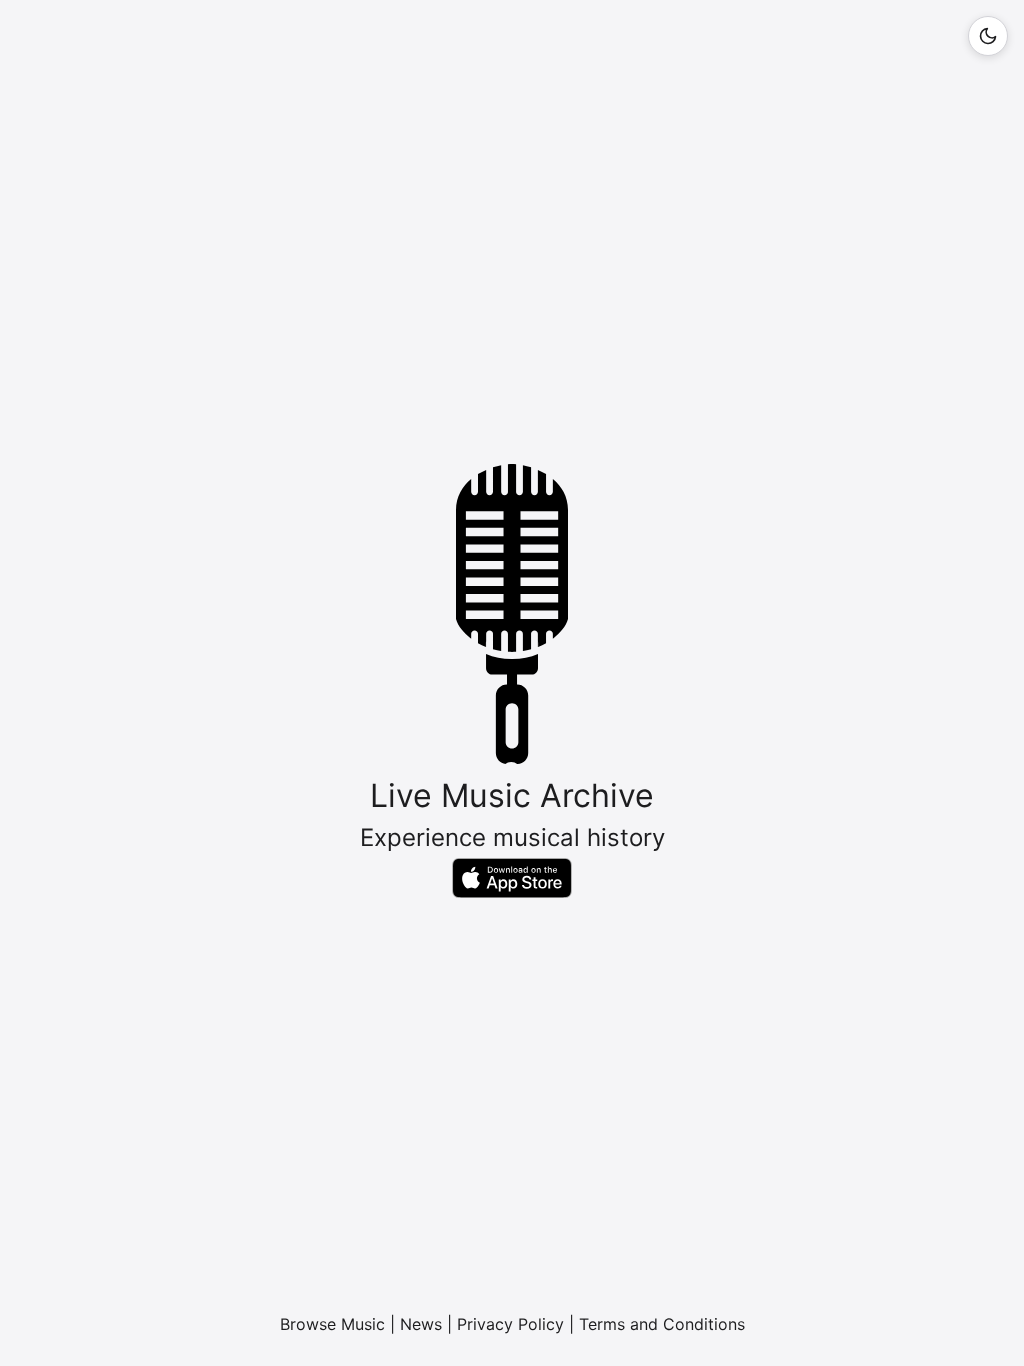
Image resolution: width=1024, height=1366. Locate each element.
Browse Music (332, 1324)
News (421, 1324)
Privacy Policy (510, 1324)
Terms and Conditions (662, 1324)
